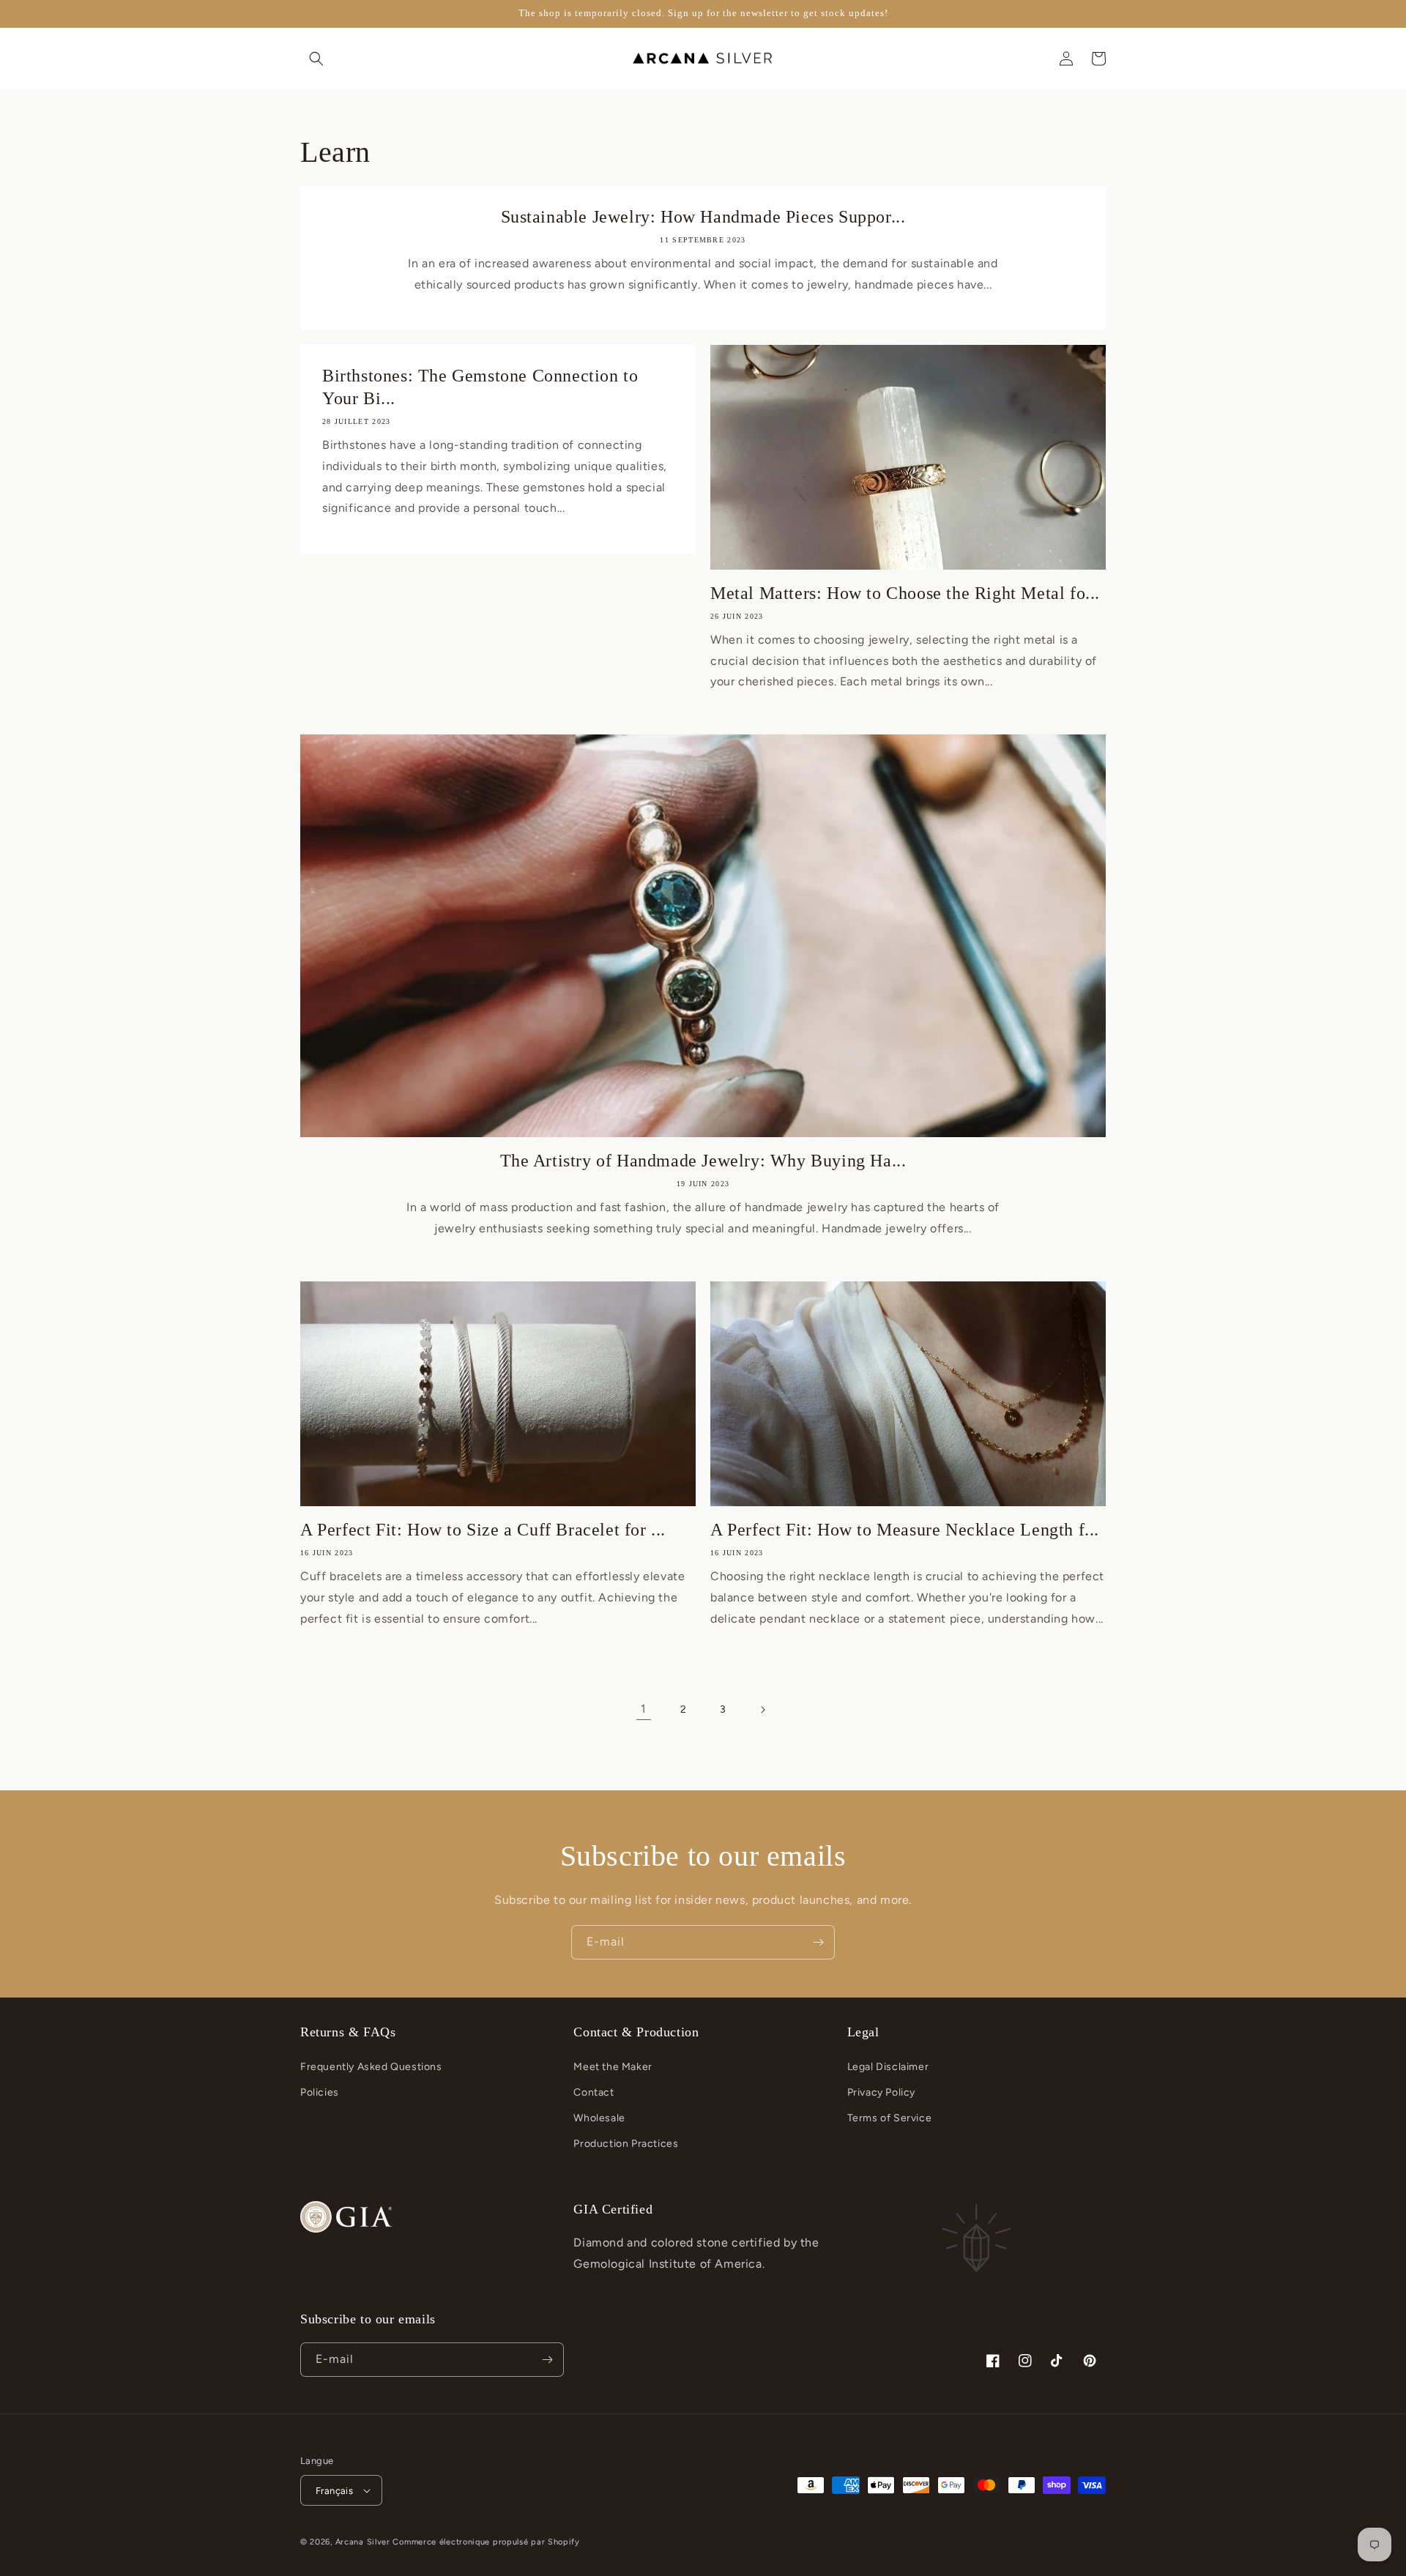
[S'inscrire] (818, 1942)
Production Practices (626, 2144)
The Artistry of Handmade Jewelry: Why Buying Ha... (703, 1161)
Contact (594, 2092)
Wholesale (599, 2118)
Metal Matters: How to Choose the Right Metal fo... (905, 593)
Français (334, 2491)
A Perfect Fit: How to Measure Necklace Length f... (905, 1530)
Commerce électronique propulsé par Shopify (486, 2542)
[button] (316, 59)
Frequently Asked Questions (371, 2067)
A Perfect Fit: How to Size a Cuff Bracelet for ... (483, 1530)
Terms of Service (890, 2118)
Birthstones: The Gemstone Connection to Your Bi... (480, 387)
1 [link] (644, 1709)
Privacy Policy (881, 2092)
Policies (320, 2092)
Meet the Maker (613, 2067)
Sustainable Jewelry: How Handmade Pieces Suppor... (703, 217)
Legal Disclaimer (888, 2067)
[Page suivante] (762, 1710)
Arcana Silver (363, 2542)
